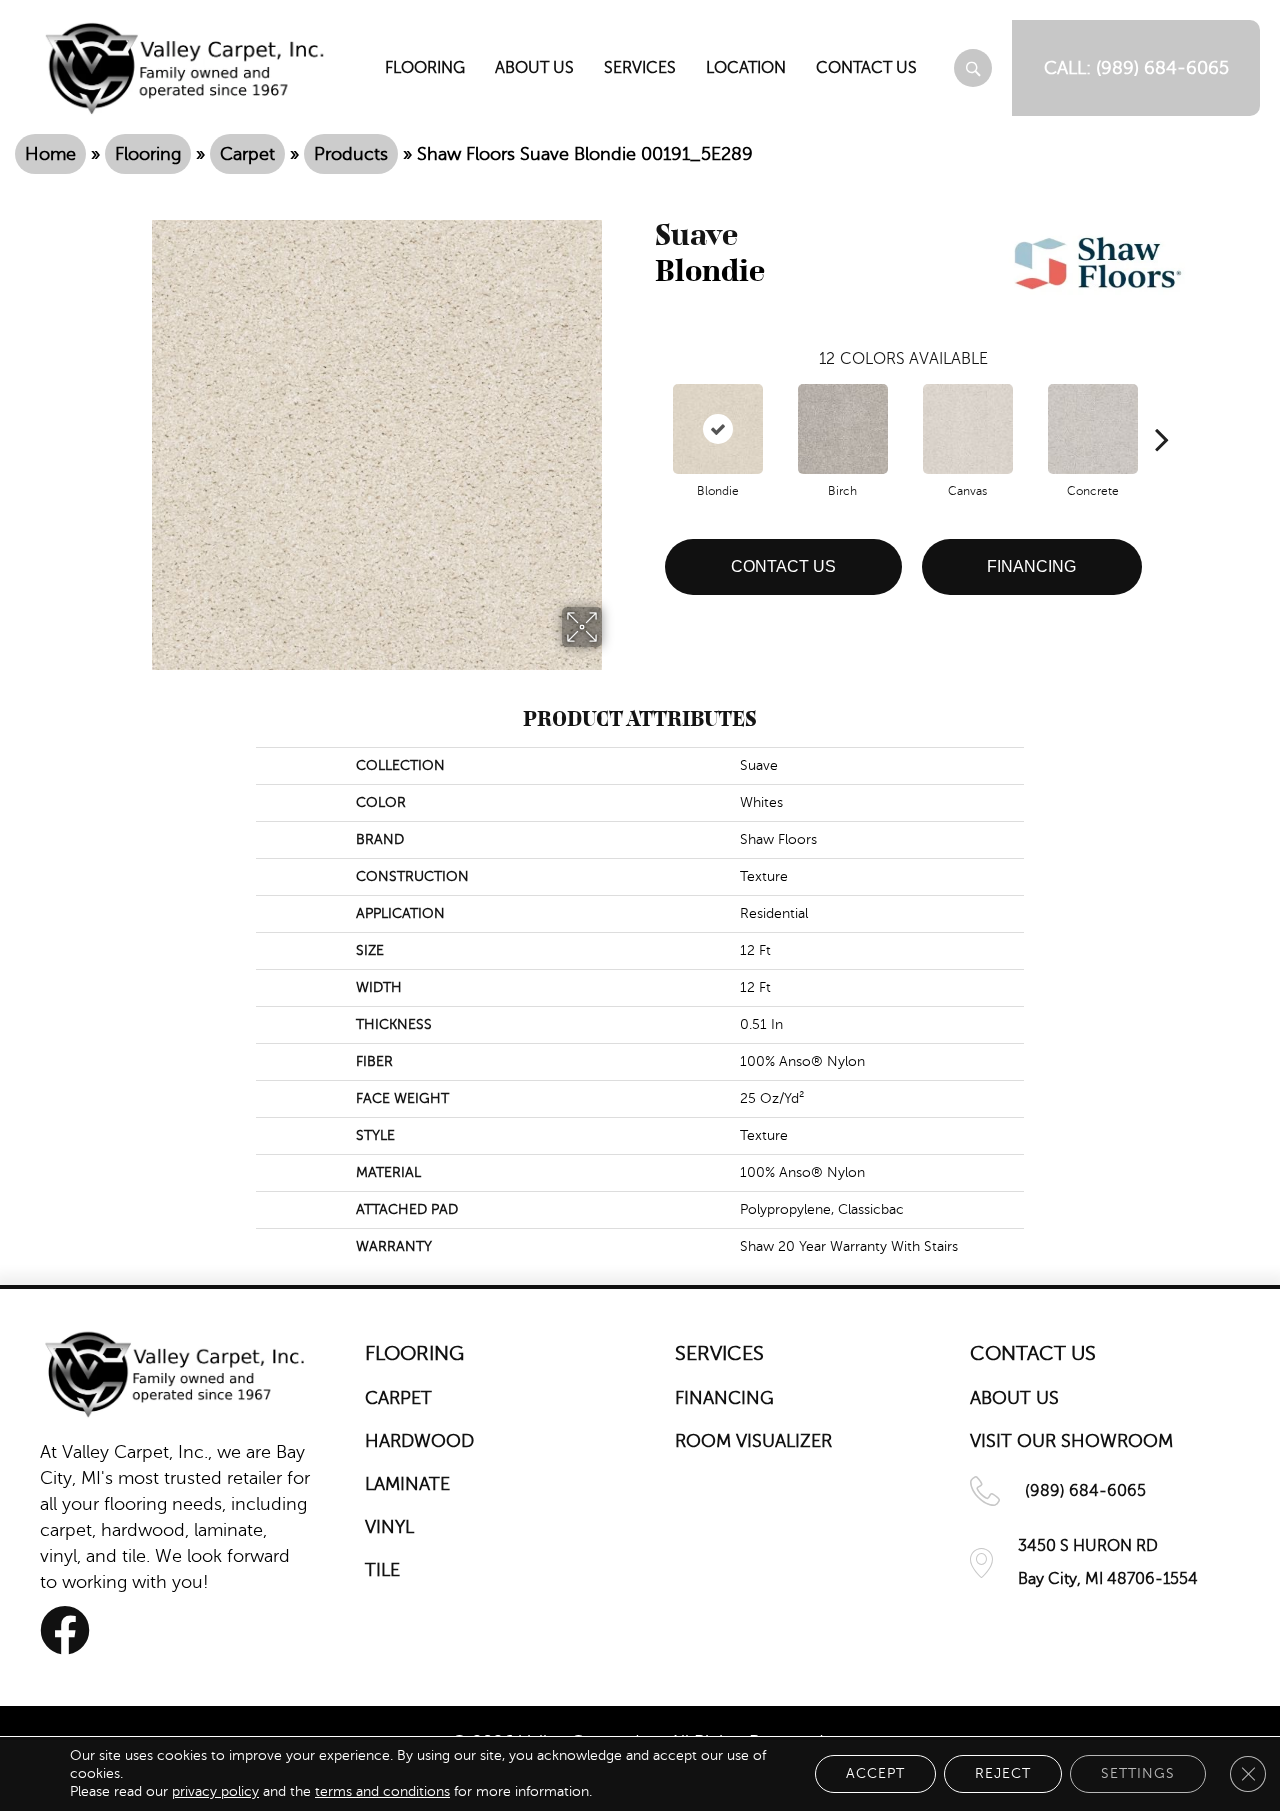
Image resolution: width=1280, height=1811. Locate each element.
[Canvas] (968, 429)
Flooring (148, 154)
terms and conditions (382, 1791)
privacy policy (215, 1791)
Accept (875, 1773)
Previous (645, 409)
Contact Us (783, 566)
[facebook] (65, 1630)
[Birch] (843, 429)
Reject (1003, 1773)
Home (50, 154)
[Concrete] (1093, 429)
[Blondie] (718, 429)
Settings (1138, 1773)
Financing (1031, 566)
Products (351, 154)
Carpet (247, 154)
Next (1162, 409)
